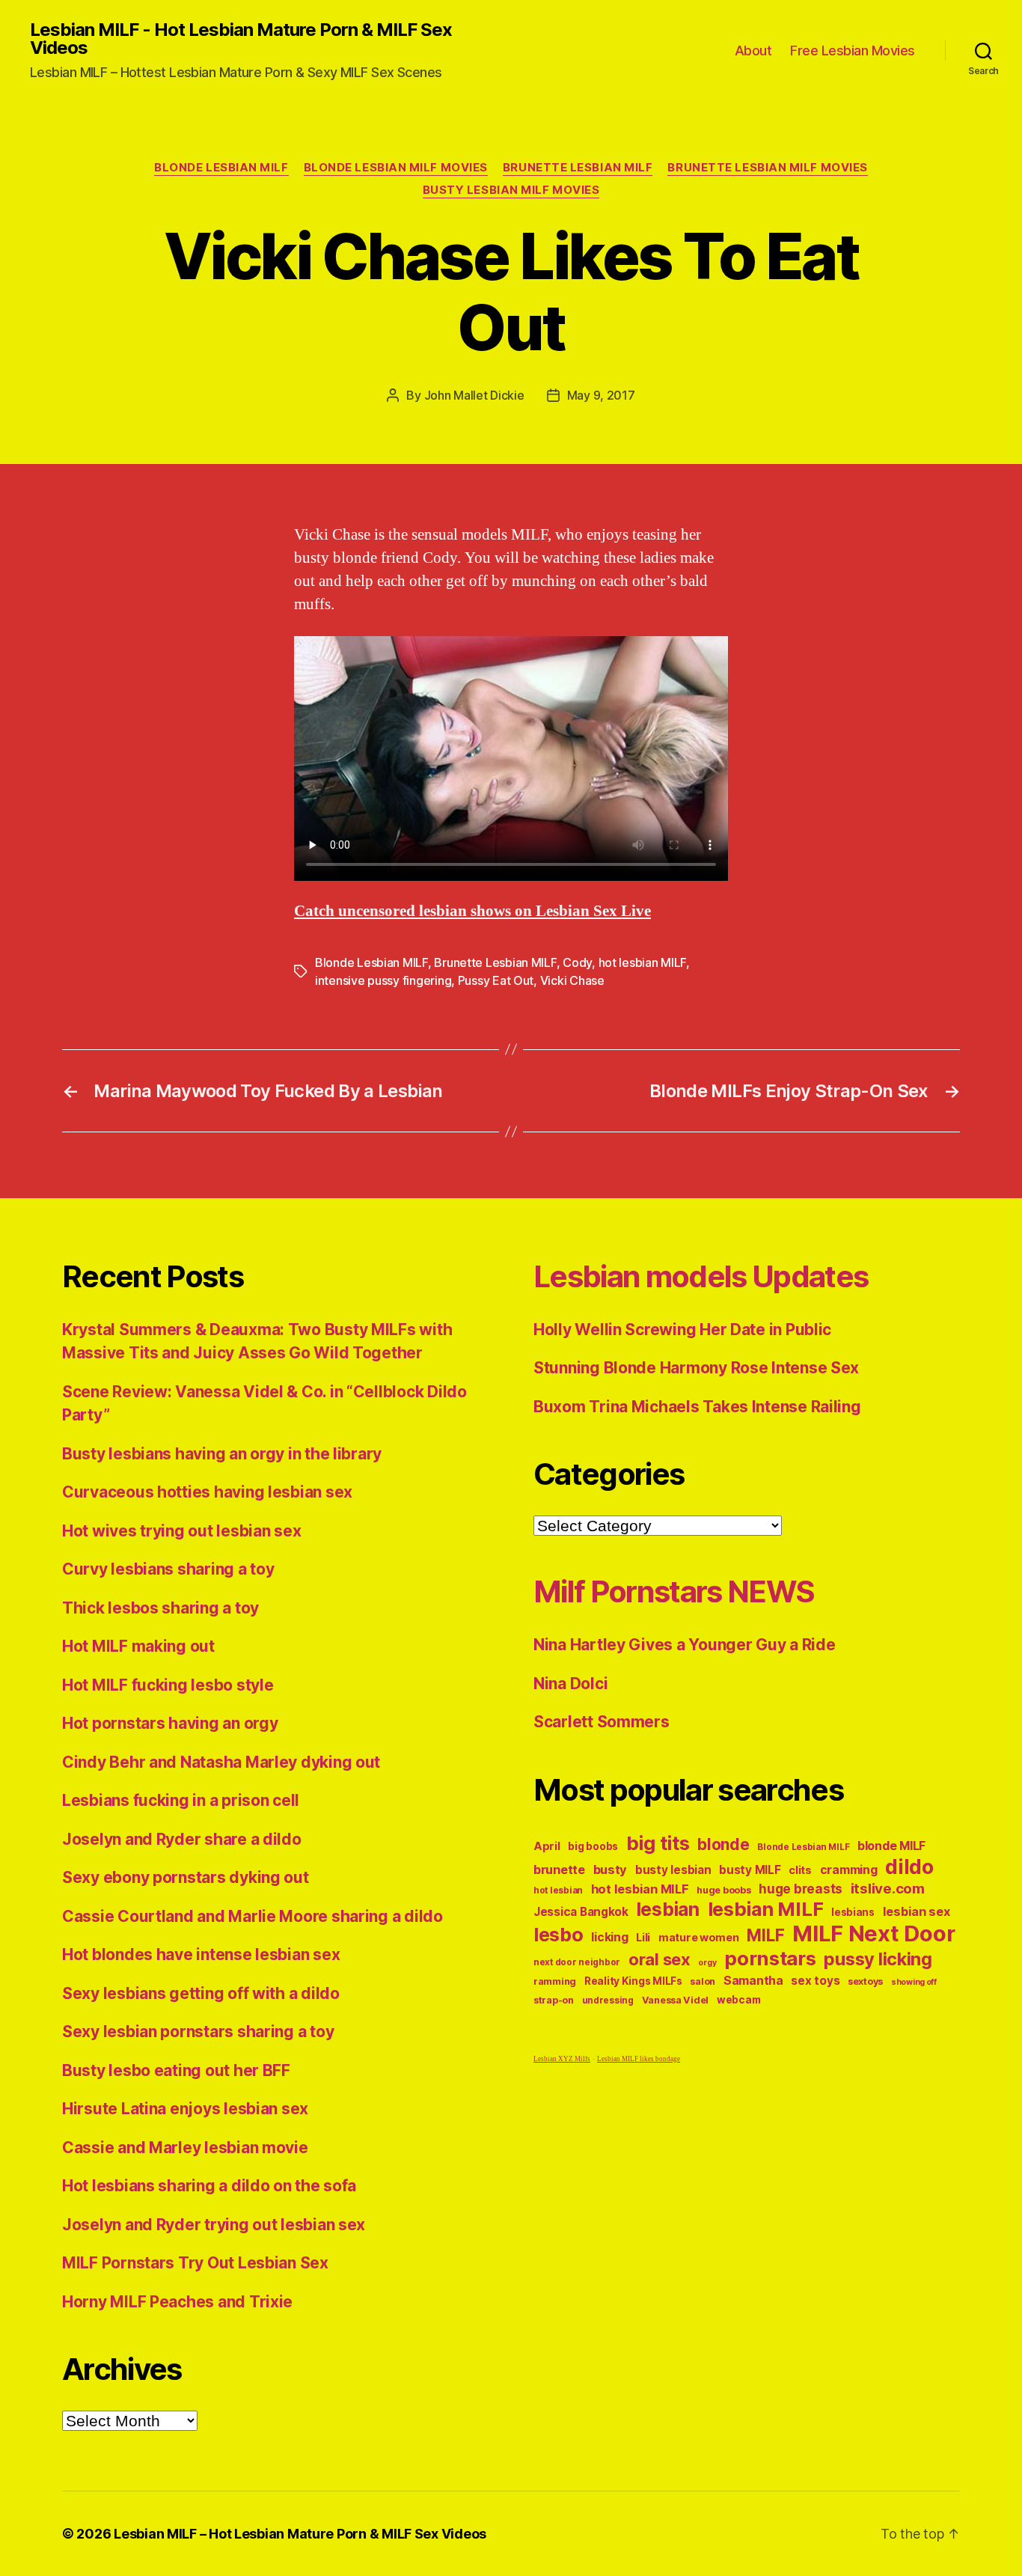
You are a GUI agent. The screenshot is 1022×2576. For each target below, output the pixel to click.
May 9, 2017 (601, 395)
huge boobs (723, 1890)
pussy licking (878, 1959)
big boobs (593, 1846)
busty (611, 1870)
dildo (909, 1867)
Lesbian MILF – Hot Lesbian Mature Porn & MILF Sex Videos (300, 2534)
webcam (738, 2000)
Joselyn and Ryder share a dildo (182, 1839)
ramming (555, 1981)
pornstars (770, 1958)
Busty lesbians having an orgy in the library (222, 1454)
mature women (699, 1937)
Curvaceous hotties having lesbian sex (207, 1492)
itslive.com (888, 1889)
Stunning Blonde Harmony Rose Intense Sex (696, 1368)
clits (800, 1870)
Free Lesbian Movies (853, 51)
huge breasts (801, 1889)
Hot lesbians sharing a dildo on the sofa (209, 2186)
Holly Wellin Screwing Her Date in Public (682, 1330)
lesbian (668, 1909)
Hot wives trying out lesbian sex (181, 1531)
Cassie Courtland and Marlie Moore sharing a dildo (253, 1916)
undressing (608, 2000)
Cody (577, 962)
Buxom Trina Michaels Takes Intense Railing (697, 1407)
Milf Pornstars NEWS (674, 1591)
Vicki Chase (572, 980)
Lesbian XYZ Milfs (562, 2059)
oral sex (660, 1959)
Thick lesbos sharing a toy (160, 1608)
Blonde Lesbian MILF (221, 168)
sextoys (865, 1981)
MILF (765, 1935)
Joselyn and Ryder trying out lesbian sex (214, 2225)
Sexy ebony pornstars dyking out (186, 1877)
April (547, 1846)
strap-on (554, 2000)
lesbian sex (917, 1911)
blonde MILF (891, 1846)
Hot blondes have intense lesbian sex (201, 1954)
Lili (643, 1937)
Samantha (753, 1981)
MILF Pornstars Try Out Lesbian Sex (195, 2263)
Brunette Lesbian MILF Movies (767, 168)
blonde (723, 1844)
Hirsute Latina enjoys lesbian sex (185, 2109)
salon (703, 1981)
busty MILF (750, 1870)
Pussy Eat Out (496, 980)
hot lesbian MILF (643, 962)
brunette (559, 1870)
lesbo (559, 1935)
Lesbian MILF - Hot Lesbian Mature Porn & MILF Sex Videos (241, 39)
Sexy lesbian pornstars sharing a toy (198, 2032)
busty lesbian (673, 1870)
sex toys (815, 1981)
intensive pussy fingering (383, 980)
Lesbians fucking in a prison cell (181, 1800)
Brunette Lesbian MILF (578, 168)
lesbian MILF (766, 1909)
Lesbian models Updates (701, 1276)
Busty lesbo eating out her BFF (176, 2070)
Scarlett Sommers (602, 1722)
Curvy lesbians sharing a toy (168, 1569)
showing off (914, 1982)
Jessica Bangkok (581, 1912)
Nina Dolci (570, 1684)
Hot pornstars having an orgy (170, 1723)
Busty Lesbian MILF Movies (511, 190)
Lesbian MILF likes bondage (639, 2059)
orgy (707, 1963)
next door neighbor (577, 1962)
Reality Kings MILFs (633, 1981)
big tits (658, 1843)
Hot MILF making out (138, 1646)
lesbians (853, 1912)
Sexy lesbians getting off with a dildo (201, 1993)
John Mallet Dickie (474, 395)
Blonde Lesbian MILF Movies (396, 168)
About (753, 51)
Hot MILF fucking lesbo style (168, 1685)
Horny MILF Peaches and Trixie (177, 2302)
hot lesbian (558, 1890)
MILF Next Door (873, 1933)
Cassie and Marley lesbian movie (185, 2148)
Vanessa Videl (676, 2000)
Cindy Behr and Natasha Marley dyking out (221, 1762)
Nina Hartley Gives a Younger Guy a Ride (684, 1645)
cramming (849, 1870)
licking (609, 1937)
